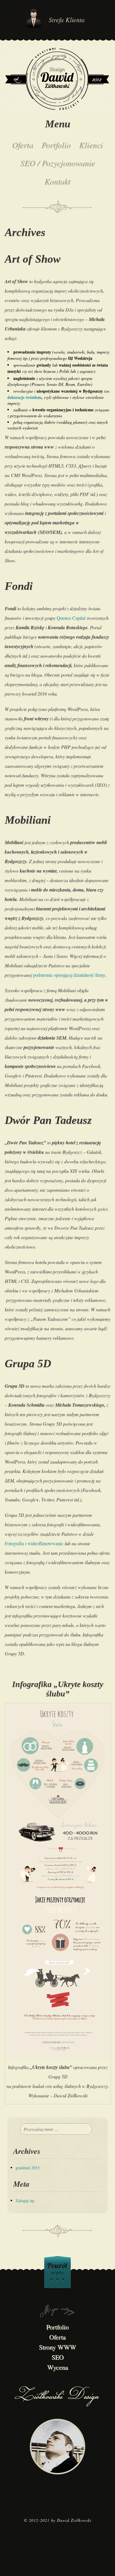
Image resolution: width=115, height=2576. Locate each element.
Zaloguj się (25, 2200)
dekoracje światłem (24, 397)
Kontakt (57, 181)
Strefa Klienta (67, 20)
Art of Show (33, 259)
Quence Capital (71, 618)
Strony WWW (57, 2347)
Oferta (23, 145)
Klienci (91, 145)
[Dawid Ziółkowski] (57, 81)
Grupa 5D (28, 1363)
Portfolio (56, 145)
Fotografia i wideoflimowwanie (34, 1543)
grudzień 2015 (28, 2168)
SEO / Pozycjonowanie (58, 163)
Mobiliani (28, 820)
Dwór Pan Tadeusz (48, 1120)
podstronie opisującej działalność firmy (69, 975)
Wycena (58, 2367)
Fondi (19, 586)
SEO (58, 2357)
